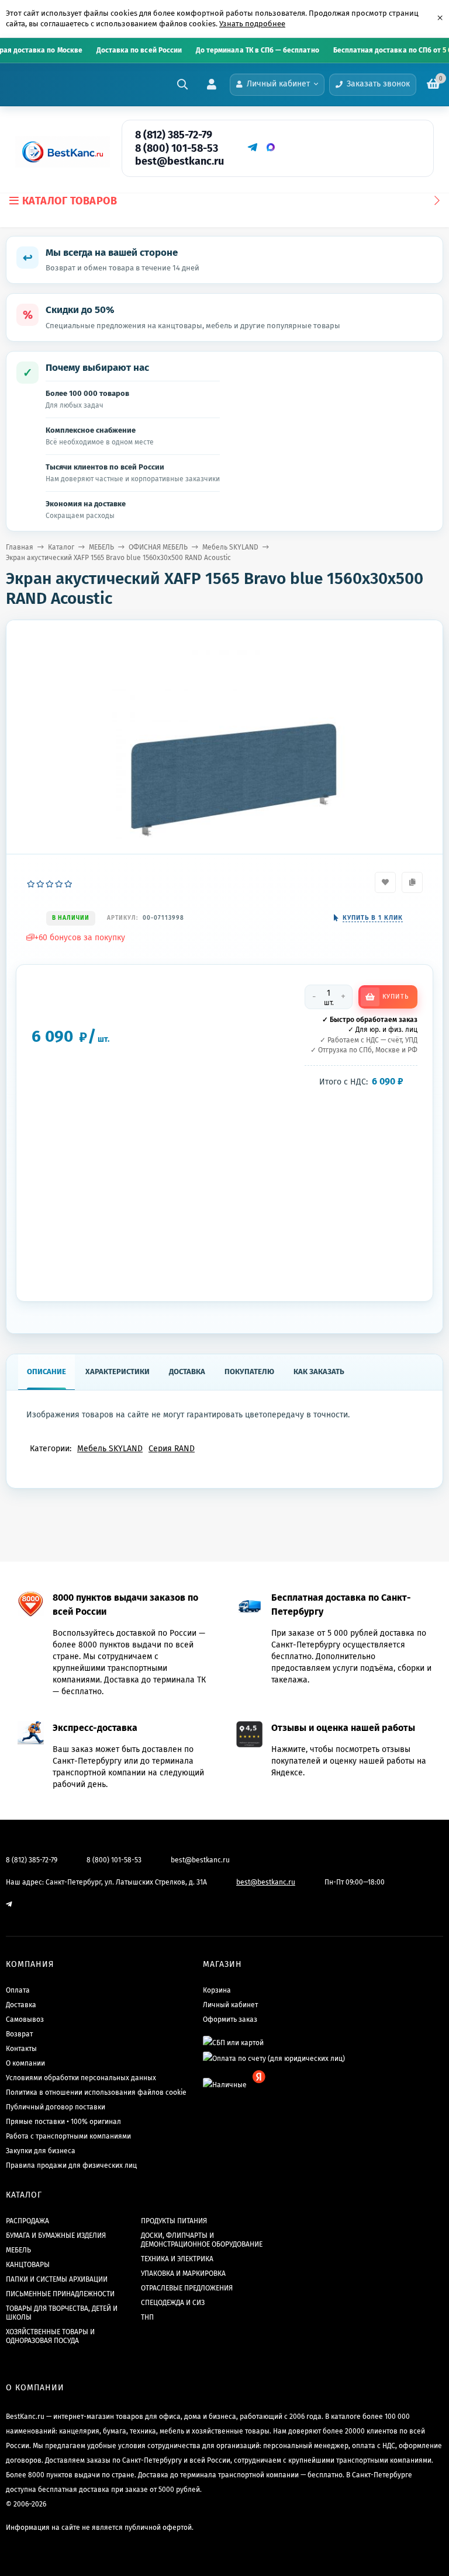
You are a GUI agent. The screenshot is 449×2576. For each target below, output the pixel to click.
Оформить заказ (230, 2019)
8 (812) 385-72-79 (174, 135)
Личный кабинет (230, 2005)
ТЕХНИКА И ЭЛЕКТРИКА (177, 2259)
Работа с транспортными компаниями (68, 2136)
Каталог (61, 547)
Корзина (217, 1990)
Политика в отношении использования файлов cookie (96, 2092)
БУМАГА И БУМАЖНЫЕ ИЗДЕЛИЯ (56, 2236)
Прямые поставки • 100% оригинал (63, 2122)
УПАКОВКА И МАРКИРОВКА (183, 2273)
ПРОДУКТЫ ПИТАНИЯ (174, 2221)
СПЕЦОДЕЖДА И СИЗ (173, 2303)
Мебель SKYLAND (230, 547)
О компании (25, 2063)
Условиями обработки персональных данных (81, 2078)
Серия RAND (172, 1449)
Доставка (21, 2005)
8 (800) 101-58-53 (177, 148)
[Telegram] (252, 147)
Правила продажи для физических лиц (71, 2165)
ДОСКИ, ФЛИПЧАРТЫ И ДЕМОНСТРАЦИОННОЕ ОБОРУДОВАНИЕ (202, 2240)
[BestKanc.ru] (59, 152)
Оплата (18, 1990)
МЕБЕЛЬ (101, 547)
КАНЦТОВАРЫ (28, 2265)
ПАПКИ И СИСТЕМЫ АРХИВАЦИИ (57, 2279)
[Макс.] (271, 147)
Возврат (19, 2034)
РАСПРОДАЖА (27, 2221)
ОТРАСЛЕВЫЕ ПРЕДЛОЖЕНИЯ (187, 2288)
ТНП (147, 2317)
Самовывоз (25, 2019)
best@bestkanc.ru (179, 161)
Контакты (21, 2049)
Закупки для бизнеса (41, 2151)
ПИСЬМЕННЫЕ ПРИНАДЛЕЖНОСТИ (60, 2294)
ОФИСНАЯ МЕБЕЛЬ (158, 547)
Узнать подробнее (252, 24)
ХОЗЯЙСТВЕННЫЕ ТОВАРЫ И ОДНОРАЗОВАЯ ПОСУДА (50, 2336)
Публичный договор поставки (56, 2107)
